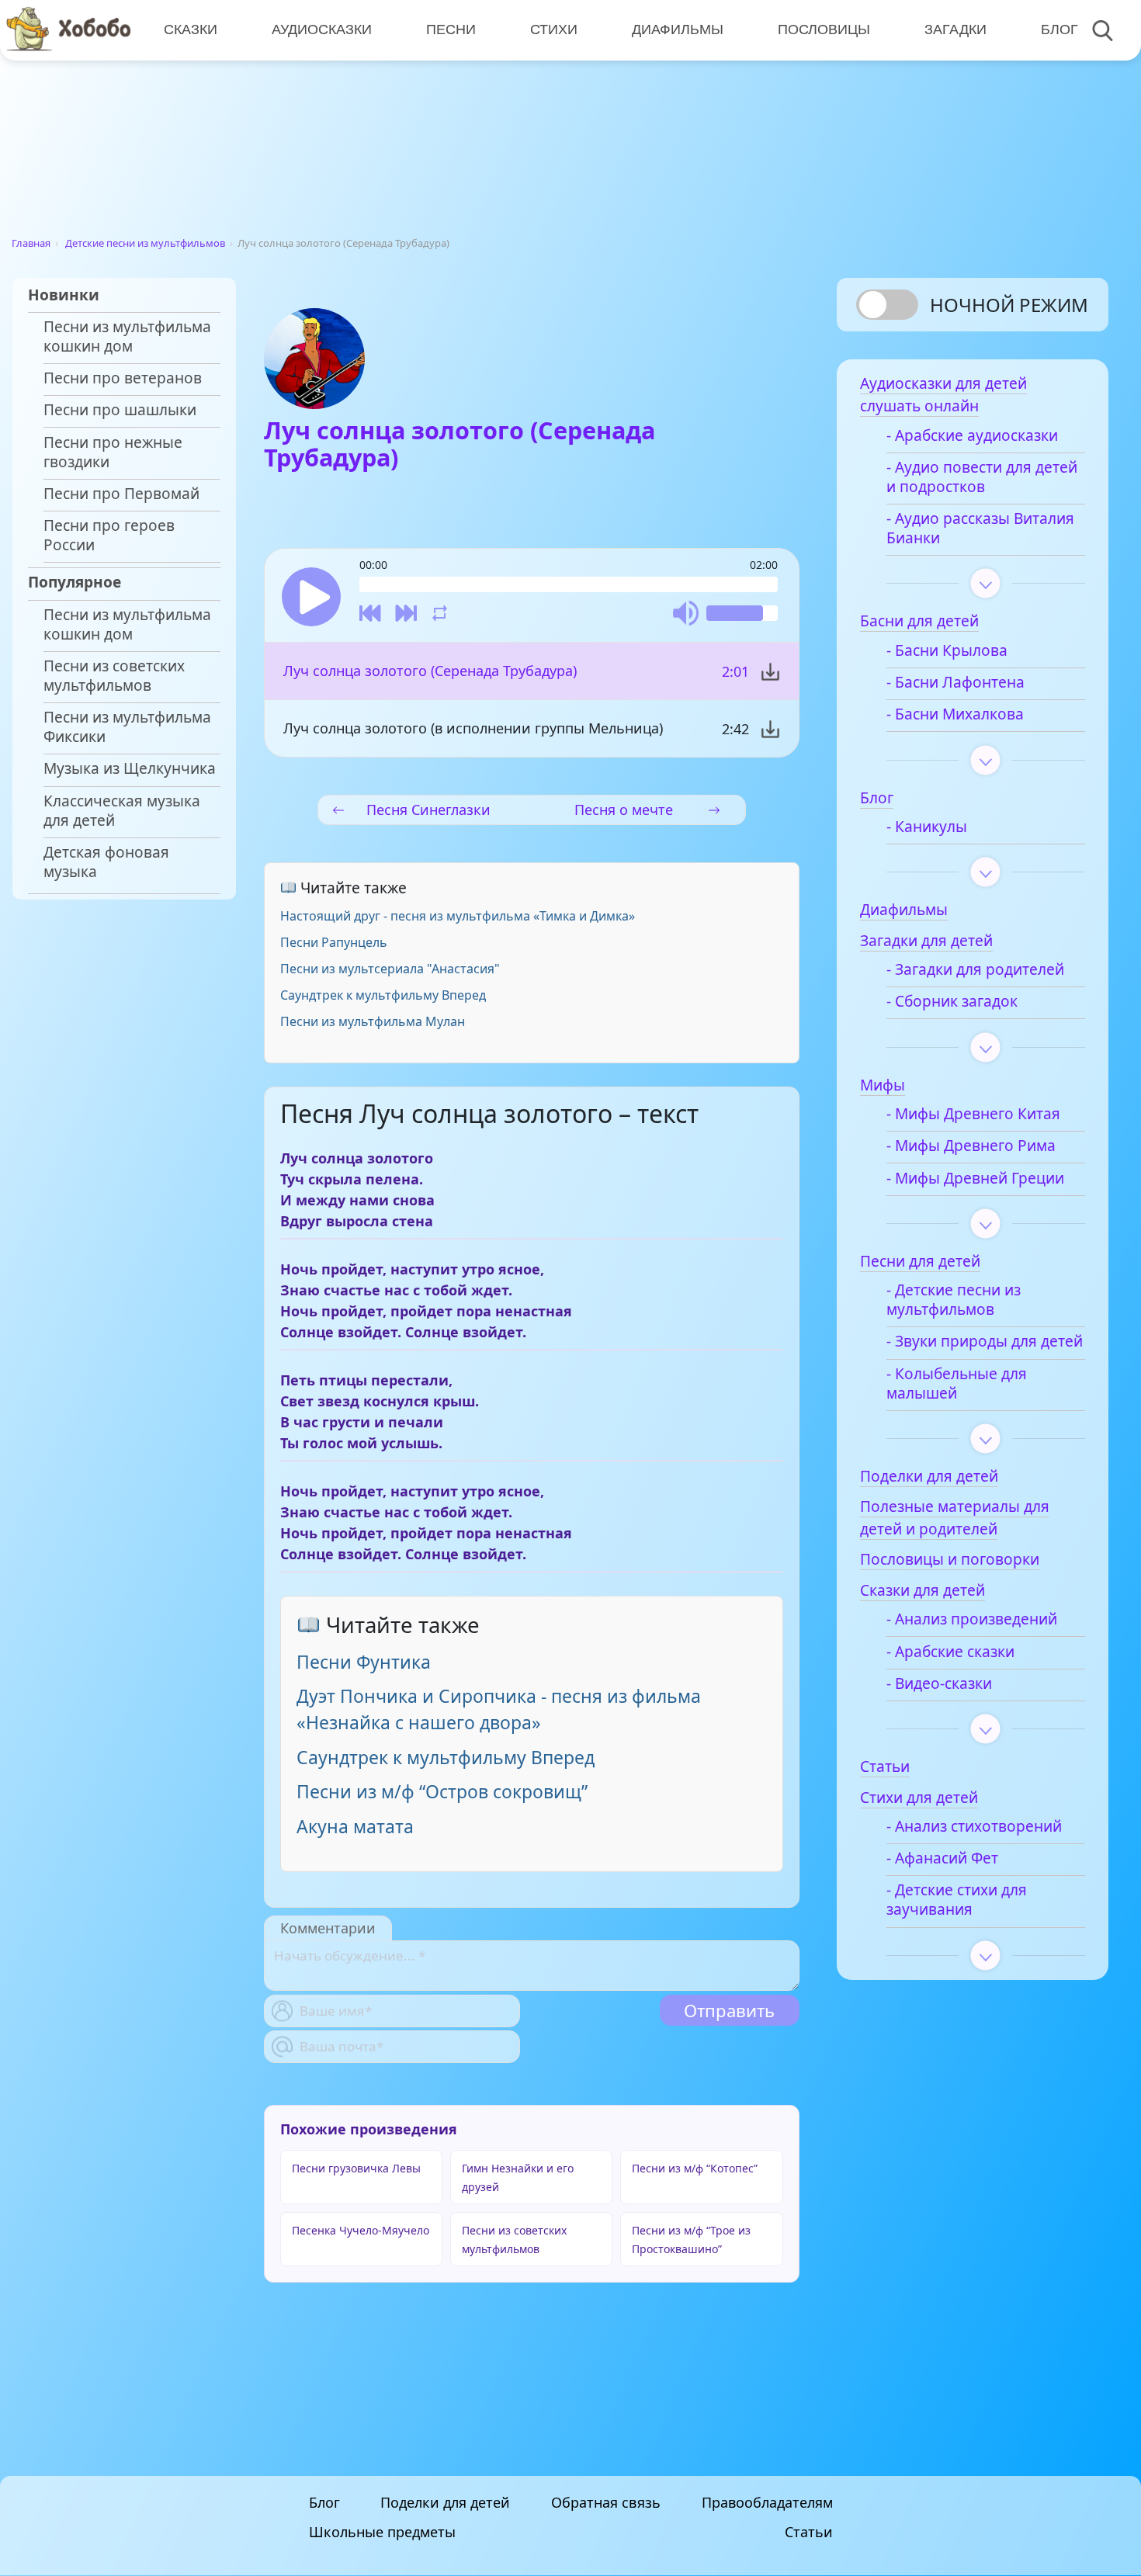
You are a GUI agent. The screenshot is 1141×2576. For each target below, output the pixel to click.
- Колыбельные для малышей (957, 1384)
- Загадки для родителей (975, 970)
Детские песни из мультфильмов (145, 243)
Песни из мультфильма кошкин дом (127, 337)
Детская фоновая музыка (106, 862)
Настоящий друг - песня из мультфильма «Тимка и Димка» (458, 916)
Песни (451, 29)
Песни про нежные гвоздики (113, 452)
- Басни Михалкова (955, 714)
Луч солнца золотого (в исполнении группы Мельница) (473, 728)
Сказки (191, 29)
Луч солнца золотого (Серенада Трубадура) (430, 671)
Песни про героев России (109, 536)
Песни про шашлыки (120, 410)
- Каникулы (927, 827)
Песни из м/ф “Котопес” (695, 2168)
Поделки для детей (445, 2502)
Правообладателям (767, 2502)
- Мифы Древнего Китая (973, 1114)
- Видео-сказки (939, 1684)
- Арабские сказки (950, 1652)
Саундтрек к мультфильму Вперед (383, 995)
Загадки (955, 29)
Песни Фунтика (364, 1662)
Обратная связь (606, 2502)
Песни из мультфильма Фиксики (127, 727)
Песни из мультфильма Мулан (373, 1021)
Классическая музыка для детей (122, 811)
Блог (1059, 29)
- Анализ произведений (972, 1619)
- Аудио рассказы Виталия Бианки (980, 529)
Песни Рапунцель (334, 942)
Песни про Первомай (121, 494)
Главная (31, 243)
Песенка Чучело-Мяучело (361, 2230)
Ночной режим (1009, 305)
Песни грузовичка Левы (356, 2168)
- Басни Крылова (947, 651)
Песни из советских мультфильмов (114, 676)
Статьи (809, 2533)
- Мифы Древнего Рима (971, 1146)
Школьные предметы (382, 2533)
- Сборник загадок (952, 1002)
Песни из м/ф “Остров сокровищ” (442, 1791)
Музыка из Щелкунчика (130, 769)
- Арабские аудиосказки (972, 436)
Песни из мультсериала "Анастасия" (390, 969)
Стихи (554, 29)
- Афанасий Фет (942, 1858)
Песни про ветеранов (123, 378)
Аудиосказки (322, 29)
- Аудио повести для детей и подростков (982, 477)
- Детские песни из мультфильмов (954, 1300)
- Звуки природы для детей (985, 1342)
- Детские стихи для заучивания (957, 1900)
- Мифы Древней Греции (975, 1179)
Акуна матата (355, 1826)
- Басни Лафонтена (955, 683)
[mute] (686, 613)
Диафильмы (678, 29)
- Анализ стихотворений (974, 1827)
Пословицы (824, 29)
